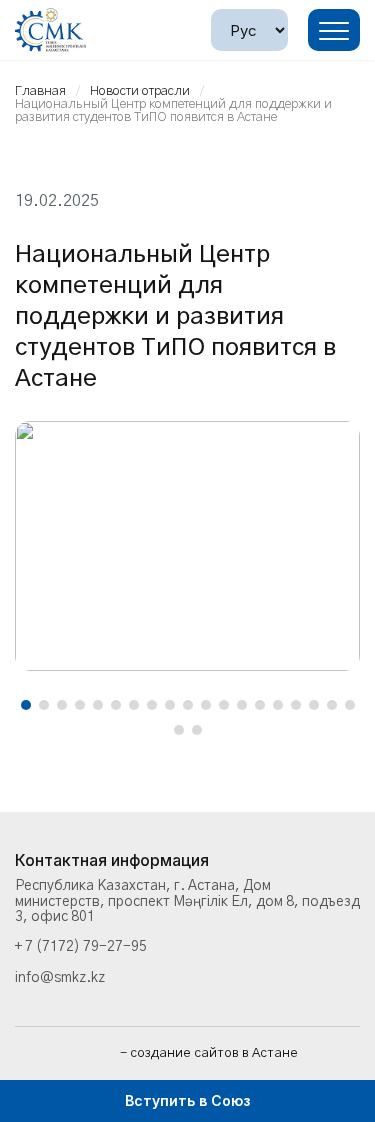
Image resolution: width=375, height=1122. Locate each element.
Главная (40, 91)
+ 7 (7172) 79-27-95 (81, 947)
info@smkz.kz (60, 978)
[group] (187, 546)
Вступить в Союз (187, 1100)
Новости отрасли (140, 91)
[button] (26, 705)
